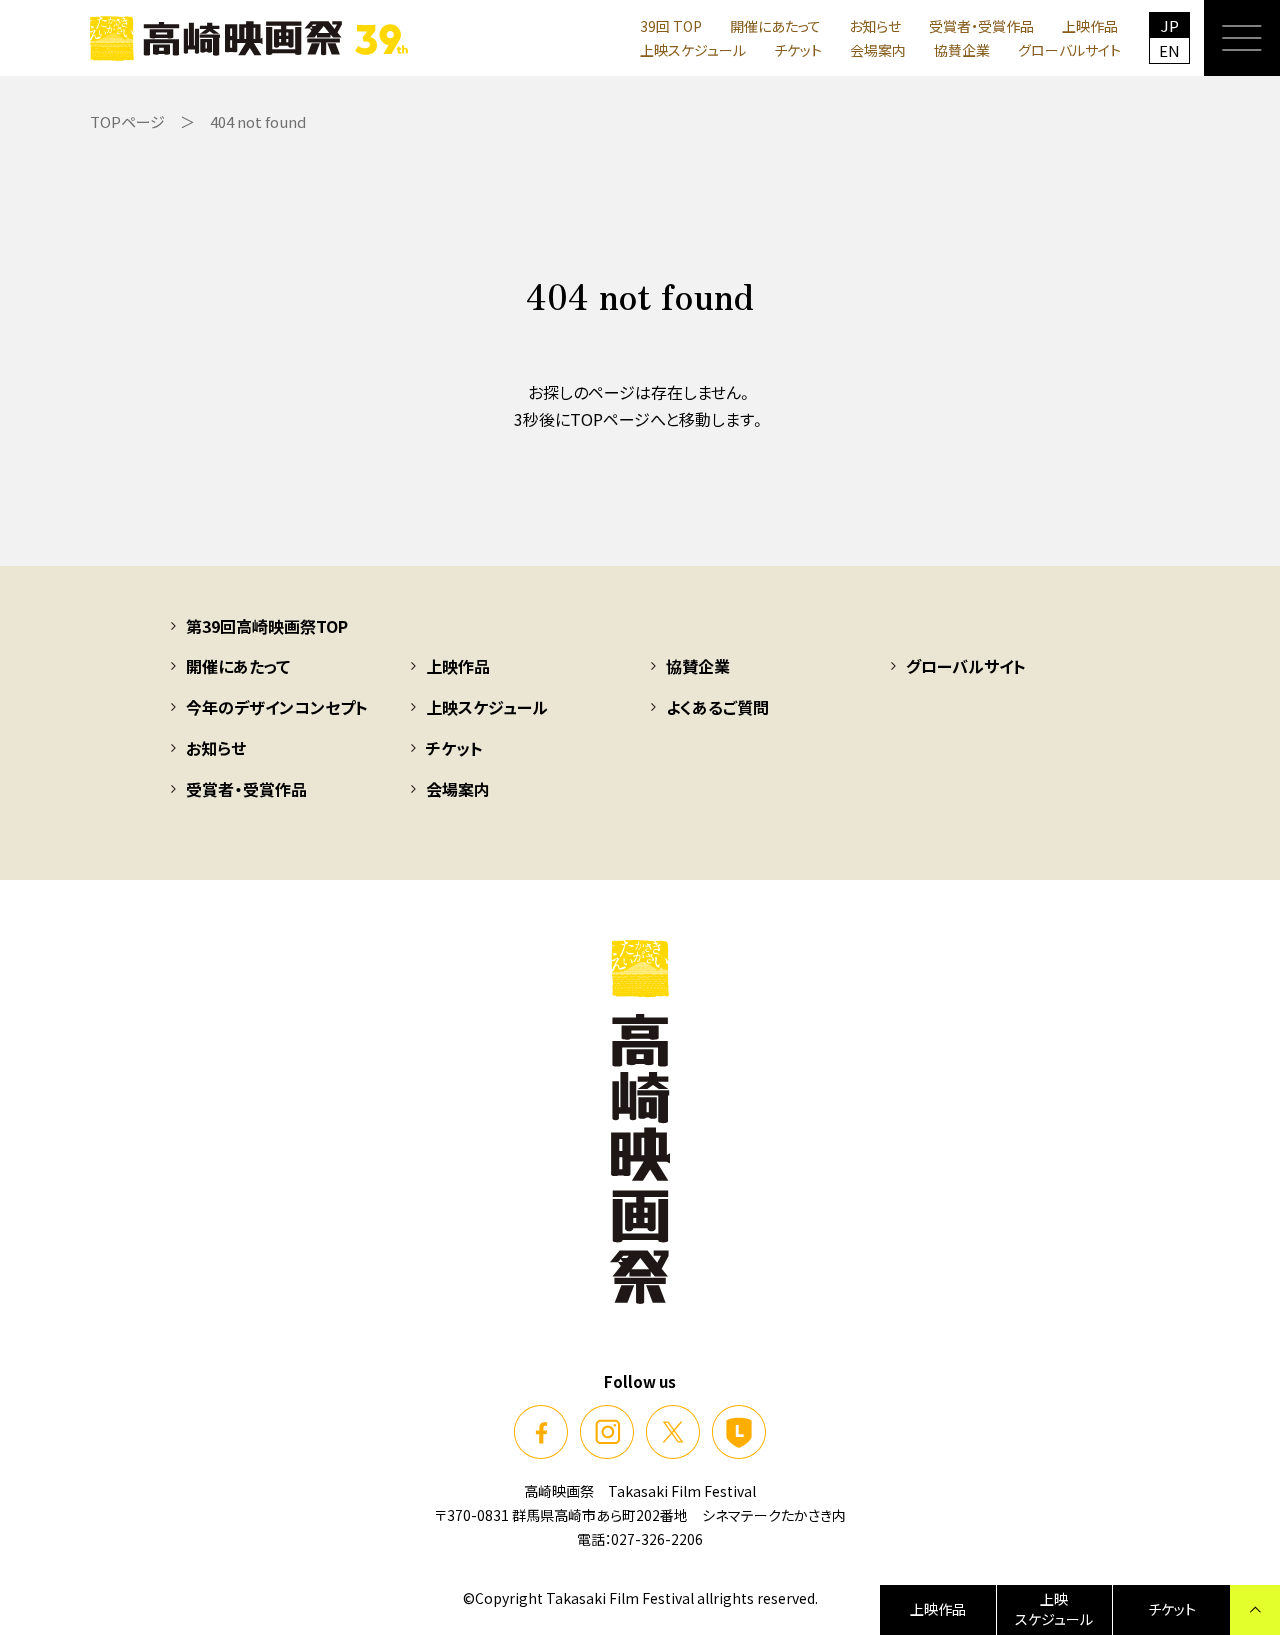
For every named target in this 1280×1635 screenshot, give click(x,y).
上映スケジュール (693, 50)
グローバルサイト (1069, 50)
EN (1169, 50)
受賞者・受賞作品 (981, 26)
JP (1170, 25)
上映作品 (1090, 26)
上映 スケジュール (1054, 1609)
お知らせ (875, 26)
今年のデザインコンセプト (277, 707)
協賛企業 (962, 50)
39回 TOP (671, 26)
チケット (798, 50)
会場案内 (878, 50)
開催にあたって (775, 26)
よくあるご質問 (717, 707)
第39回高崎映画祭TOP (267, 626)
